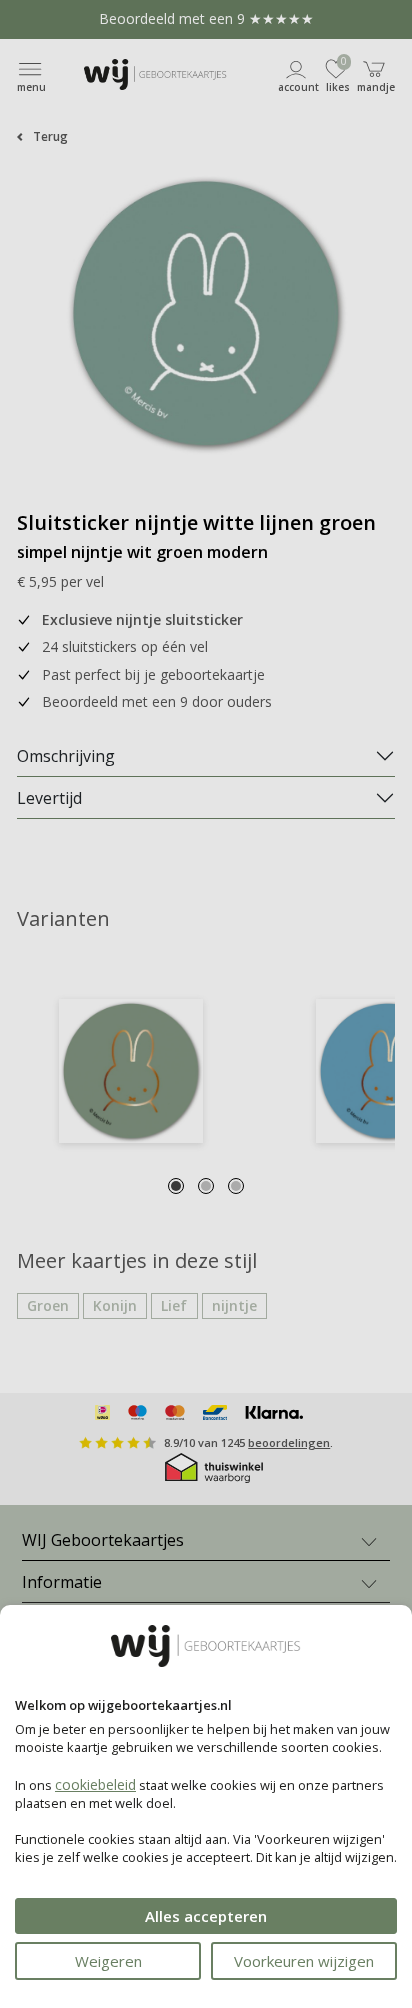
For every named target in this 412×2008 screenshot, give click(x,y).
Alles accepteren (206, 1916)
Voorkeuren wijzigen (304, 1961)
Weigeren (108, 1961)
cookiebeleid (95, 1784)
